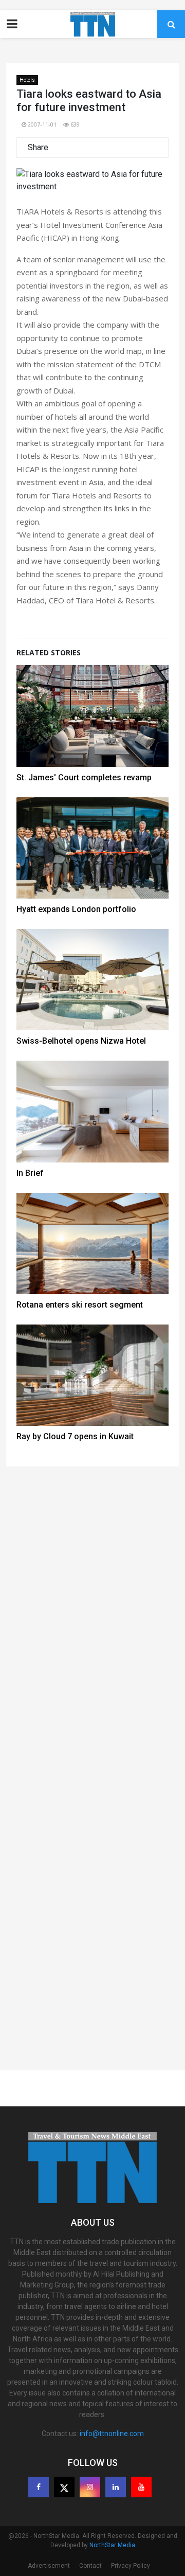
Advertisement (49, 2566)
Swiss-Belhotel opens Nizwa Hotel (81, 1041)
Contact (90, 2566)
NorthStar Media (112, 2545)
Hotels (27, 80)
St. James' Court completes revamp (84, 777)
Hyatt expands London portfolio (76, 909)
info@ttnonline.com (112, 2434)
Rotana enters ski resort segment (80, 1305)
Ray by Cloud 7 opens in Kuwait (75, 1436)
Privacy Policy (131, 2566)
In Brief (30, 1173)
